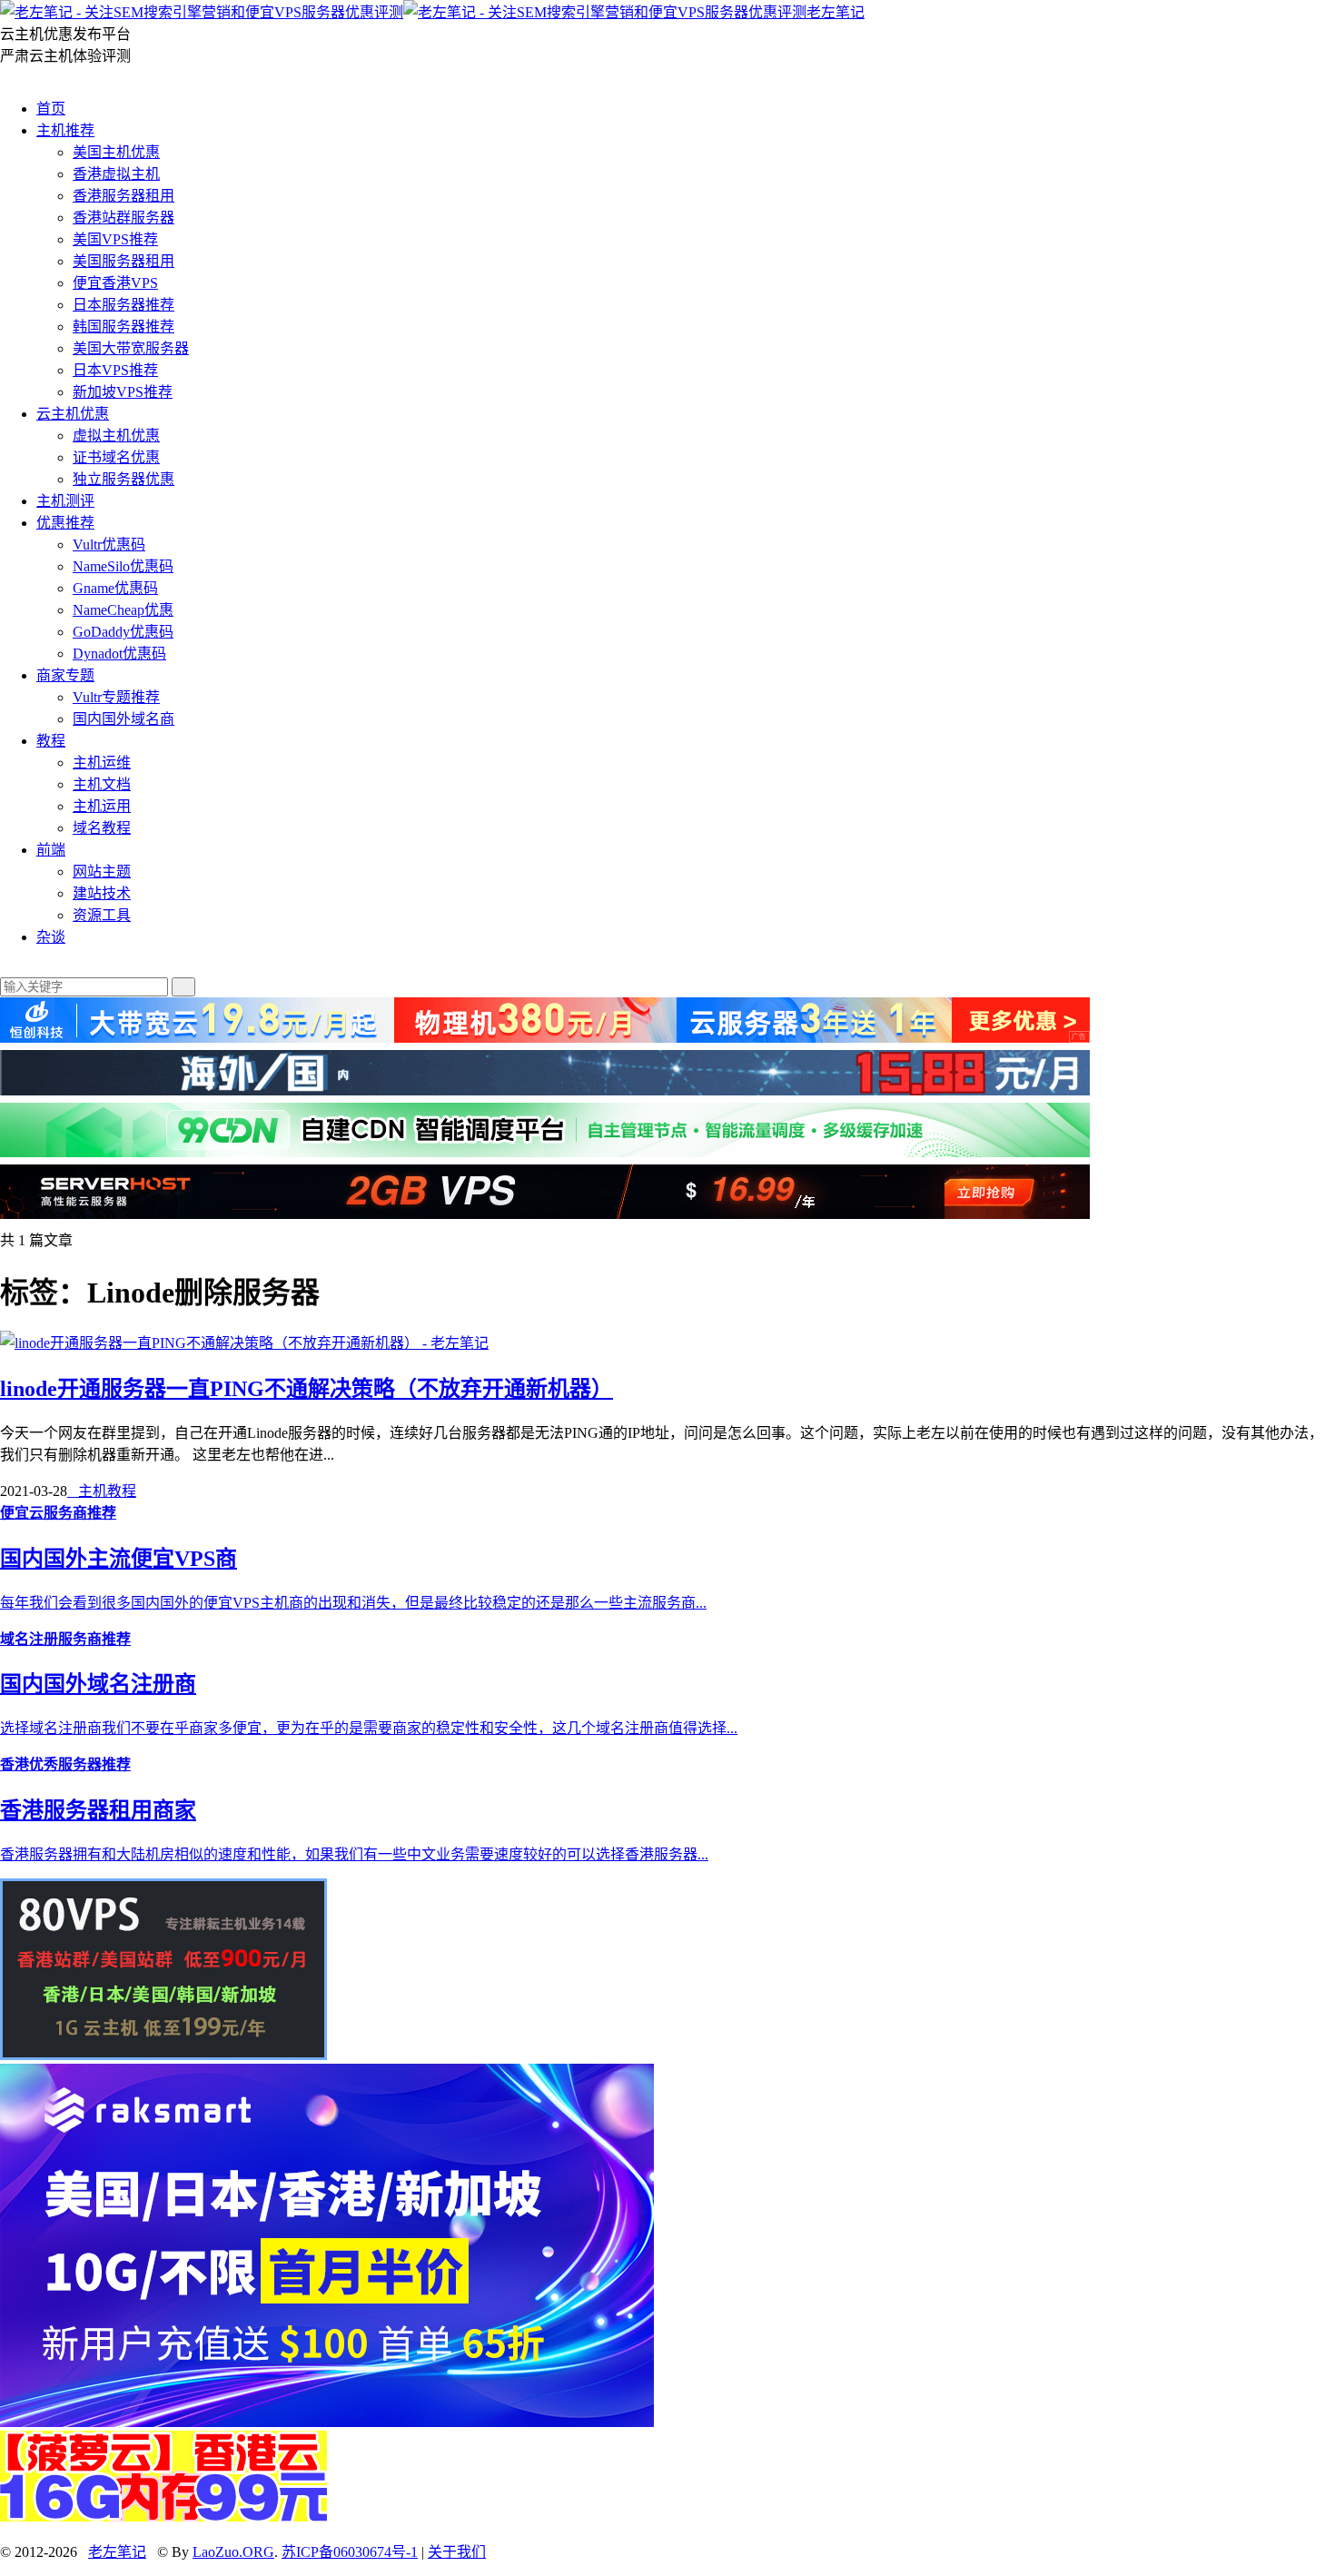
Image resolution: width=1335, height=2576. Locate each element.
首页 (51, 109)
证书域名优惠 (116, 457)
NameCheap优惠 (123, 610)
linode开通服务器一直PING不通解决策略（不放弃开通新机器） (307, 1389)
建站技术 (102, 893)
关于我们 (457, 2552)
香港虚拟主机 (116, 174)
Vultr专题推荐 (116, 697)
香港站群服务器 (124, 218)
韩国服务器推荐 (124, 327)
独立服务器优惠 (124, 479)
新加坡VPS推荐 (123, 392)
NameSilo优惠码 (123, 566)
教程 (51, 741)
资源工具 (102, 915)
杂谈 (51, 937)
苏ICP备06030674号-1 (350, 2552)
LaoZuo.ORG (233, 2552)
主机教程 (102, 1491)
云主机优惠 (73, 414)
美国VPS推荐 (115, 239)
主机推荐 (65, 130)
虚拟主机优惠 (116, 436)
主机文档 (102, 784)
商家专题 (65, 675)
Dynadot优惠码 (119, 654)
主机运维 (102, 763)
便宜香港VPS (115, 283)
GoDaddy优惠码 (123, 632)
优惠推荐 (65, 523)
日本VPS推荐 (115, 370)
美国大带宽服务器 (131, 348)
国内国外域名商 (124, 719)
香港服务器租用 (124, 196)
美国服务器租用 (124, 261)
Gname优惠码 (115, 588)
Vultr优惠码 (109, 545)
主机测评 (65, 501)
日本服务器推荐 (124, 305)
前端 (51, 850)
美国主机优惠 (116, 152)
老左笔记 (836, 12)
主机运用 (102, 806)
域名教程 (102, 828)
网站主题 (102, 872)
